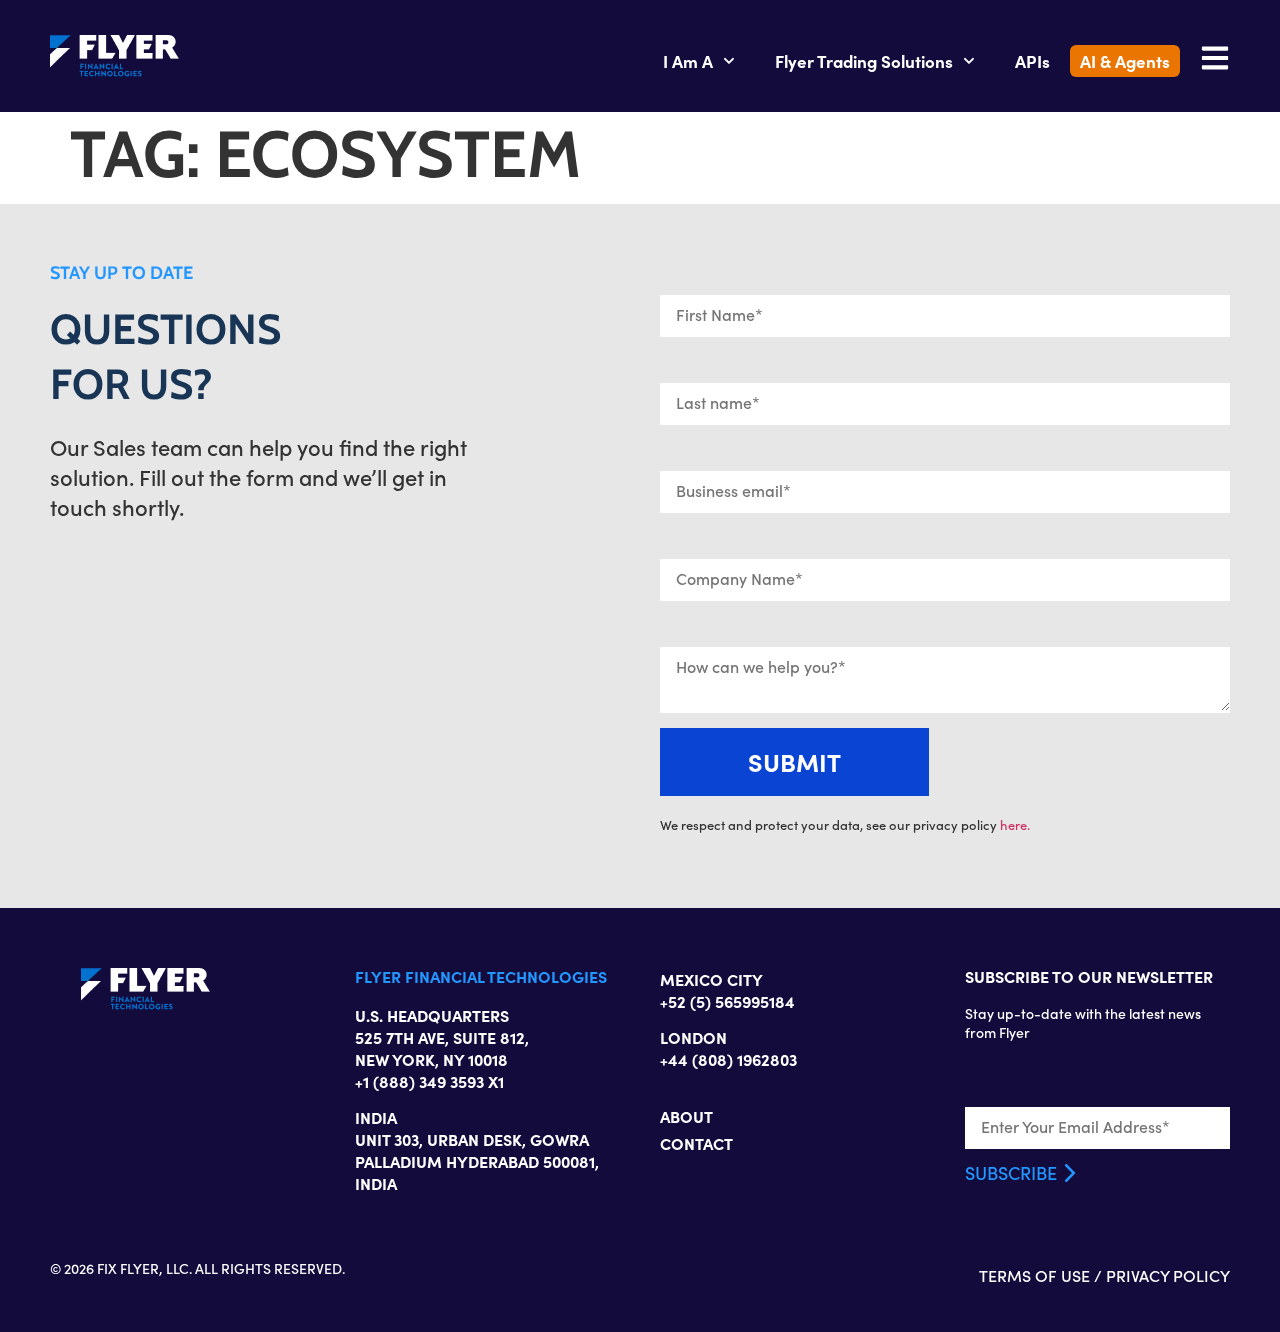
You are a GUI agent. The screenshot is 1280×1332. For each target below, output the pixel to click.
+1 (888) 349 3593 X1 (429, 1081)
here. (1015, 825)
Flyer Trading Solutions (864, 60)
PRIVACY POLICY (1168, 1275)
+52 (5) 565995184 (727, 1001)
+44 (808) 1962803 (728, 1059)
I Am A (688, 60)
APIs (1032, 60)
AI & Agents (1125, 60)
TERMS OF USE (1034, 1275)
